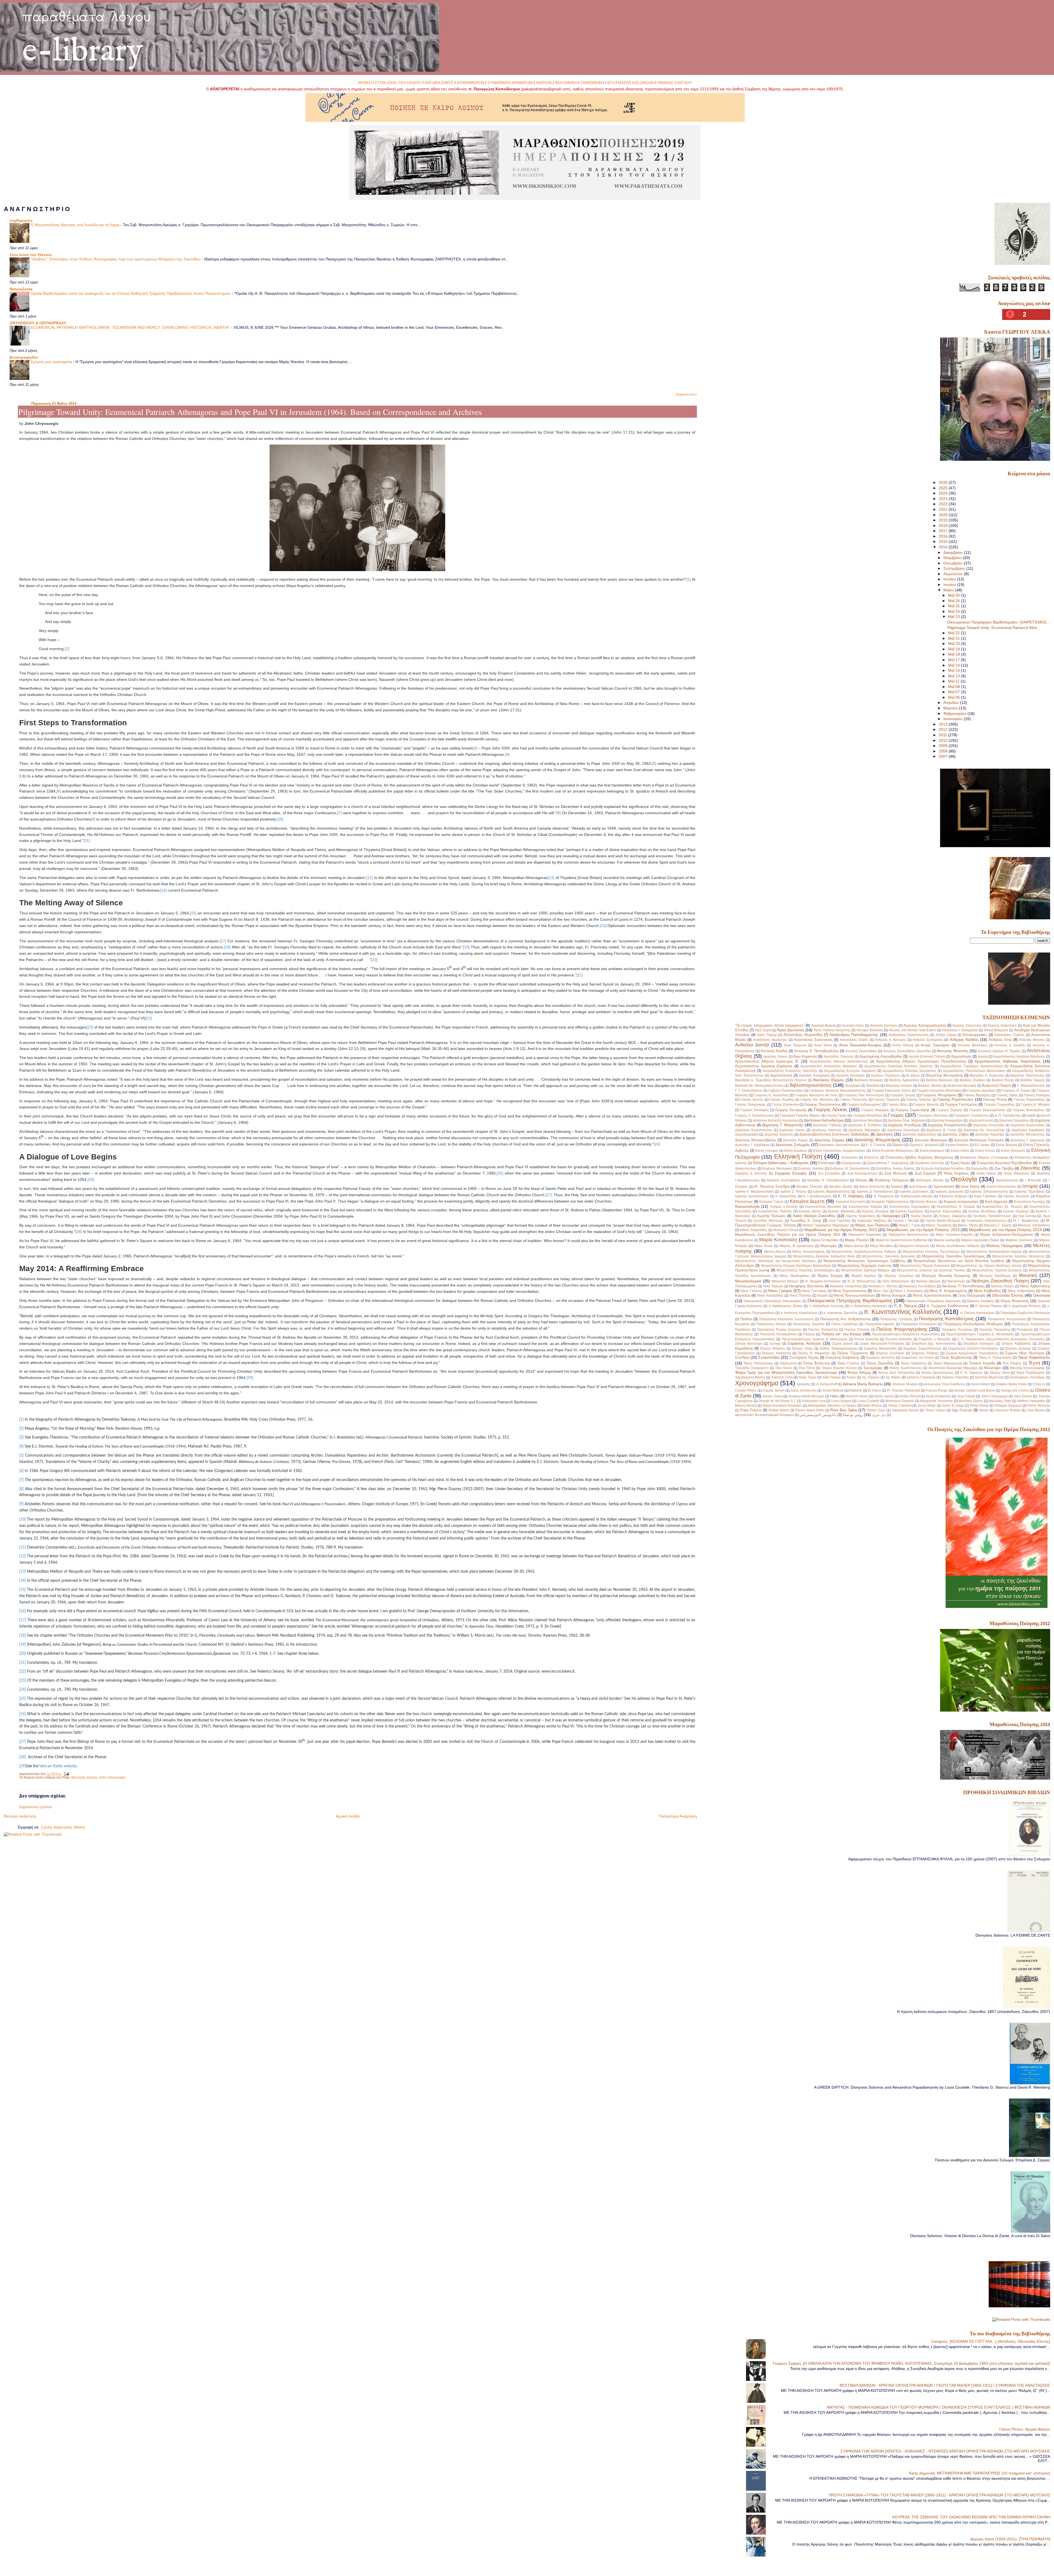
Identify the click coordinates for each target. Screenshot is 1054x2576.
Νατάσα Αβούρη (928, 1281)
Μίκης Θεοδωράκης (794, 1276)
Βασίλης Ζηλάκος (972, 1080)
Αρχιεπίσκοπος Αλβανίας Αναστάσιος (1008, 1061)
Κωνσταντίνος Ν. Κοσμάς (956, 1207)
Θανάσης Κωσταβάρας (783, 1180)
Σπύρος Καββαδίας (1016, 1344)
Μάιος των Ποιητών (872, 1225)
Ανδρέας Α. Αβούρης (891, 1040)
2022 (944, 504)
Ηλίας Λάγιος (987, 1173)
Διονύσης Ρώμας (795, 1140)
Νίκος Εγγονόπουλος (849, 1291)
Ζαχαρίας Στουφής (791, 1173)
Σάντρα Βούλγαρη (749, 1344)
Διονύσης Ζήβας (956, 1134)
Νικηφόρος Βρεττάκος (806, 1286)
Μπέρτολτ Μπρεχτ (785, 1281)
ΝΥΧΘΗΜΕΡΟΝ (470, 83)
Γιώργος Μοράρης (875, 1110)
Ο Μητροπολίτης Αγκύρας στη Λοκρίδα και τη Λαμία (76, 225)
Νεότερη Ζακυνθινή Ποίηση (1000, 1281)
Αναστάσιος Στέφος (854, 1040)
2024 (944, 493)
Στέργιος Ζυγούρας (890, 1353)
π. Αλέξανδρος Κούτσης (827, 1306)
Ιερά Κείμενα (918, 1187)
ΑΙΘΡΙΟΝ (544, 83)
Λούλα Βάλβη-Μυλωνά (943, 1221)
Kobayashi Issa (814, 1401)
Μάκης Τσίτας (968, 1225)
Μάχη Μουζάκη (881, 1246)
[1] (688, 579)
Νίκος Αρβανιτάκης (1035, 1286)
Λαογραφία (891, 1216)
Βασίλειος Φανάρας (869, 1080)
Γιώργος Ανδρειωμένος (864, 1105)
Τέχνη (1034, 1363)
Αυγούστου (954, 574)
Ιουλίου (950, 579)
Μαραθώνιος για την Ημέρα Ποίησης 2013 (923, 1230)
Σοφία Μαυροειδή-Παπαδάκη (882, 1344)
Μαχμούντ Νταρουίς (914, 1246)
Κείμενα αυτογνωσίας (961, 1202)
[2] (67, 649)
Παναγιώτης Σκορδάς (809, 1324)
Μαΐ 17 (955, 660)
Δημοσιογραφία (747, 1134)
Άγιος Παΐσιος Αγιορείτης (832, 1030)
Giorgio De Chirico (1015, 1390)
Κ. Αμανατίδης (786, 1196)
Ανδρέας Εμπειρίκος (928, 1040)
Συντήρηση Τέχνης (804, 1357)
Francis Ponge (937, 1390)
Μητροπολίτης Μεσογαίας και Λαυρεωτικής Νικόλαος (776, 1261)
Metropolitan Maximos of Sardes (832, 1406)
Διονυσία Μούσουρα (931, 1140)
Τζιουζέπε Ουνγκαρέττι (752, 1368)
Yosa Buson (1036, 1410)
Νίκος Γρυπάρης (814, 1291)
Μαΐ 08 (955, 687)
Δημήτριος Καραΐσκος (1028, 1130)
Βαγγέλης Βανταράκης (945, 1075)
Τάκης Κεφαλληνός (1034, 1357)
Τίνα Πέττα (807, 1368)
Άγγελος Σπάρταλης (1002, 1026)
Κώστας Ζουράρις (875, 1211)
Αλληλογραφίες (975, 1035)
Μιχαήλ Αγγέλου (864, 1276)
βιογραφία (853, 1086)
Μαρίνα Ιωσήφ (944, 1240)
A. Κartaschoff (827, 1384)
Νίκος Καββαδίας (987, 1291)
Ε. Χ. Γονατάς (876, 1145)
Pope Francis (751, 1410)
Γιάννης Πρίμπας (919, 1100)
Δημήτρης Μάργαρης (864, 1130)
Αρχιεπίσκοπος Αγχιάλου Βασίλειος (1019, 1057)
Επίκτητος (872, 1158)
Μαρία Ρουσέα (857, 1240)
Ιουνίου (950, 585)
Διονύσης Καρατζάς (990, 1134)
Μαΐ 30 (955, 595)
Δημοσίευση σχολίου (36, 1807)
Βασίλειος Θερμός (829, 1080)
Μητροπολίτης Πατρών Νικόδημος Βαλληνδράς (796, 1266)
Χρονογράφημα (757, 1383)
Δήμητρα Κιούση (981, 1120)
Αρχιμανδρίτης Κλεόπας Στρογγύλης (909, 1071)
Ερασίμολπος (852, 1163)
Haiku (835, 1396)
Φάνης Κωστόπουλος (906, 1368)
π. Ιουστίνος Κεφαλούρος (799, 1313)
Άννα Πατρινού (795, 1045)
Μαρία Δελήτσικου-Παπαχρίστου (1006, 1234)
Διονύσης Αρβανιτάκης (919, 1134)
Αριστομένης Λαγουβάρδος (881, 1056)
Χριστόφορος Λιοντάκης (1027, 1377)
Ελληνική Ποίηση (798, 1156)
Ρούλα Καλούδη (867, 1339)
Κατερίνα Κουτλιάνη (851, 1202)
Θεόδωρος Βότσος (930, 1180)
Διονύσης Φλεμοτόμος (878, 1140)
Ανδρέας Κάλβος (964, 1040)
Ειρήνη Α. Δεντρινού (924, 1145)
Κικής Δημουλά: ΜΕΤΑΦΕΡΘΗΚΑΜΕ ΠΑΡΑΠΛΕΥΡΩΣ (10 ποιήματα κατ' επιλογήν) (980, 2473)
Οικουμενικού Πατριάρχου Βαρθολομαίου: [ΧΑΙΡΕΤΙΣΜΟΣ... (999, 622)
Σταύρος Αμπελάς (1018, 1349)
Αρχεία (983, 1057)
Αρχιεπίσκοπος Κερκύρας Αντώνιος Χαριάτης (899, 1066)
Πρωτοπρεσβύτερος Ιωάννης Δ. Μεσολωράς (815, 1339)
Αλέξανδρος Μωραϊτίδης (803, 1035)
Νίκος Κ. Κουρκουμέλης (949, 1291)
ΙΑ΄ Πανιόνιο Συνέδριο (772, 1186)
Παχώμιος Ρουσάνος (957, 1330)
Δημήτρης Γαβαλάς (827, 1125)
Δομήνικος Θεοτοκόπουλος (839, 1145)
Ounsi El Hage (953, 1406)
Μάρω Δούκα (854, 1246)
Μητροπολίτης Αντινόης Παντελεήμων (931, 1252)
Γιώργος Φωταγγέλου (1029, 1110)
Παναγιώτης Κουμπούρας (1007, 1319)
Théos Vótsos (935, 1410)
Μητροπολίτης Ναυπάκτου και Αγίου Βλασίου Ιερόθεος (959, 1261)
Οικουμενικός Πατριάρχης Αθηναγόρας (772, 1301)
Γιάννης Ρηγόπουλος (956, 1099)
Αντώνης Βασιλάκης (972, 1045)
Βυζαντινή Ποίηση (996, 1085)
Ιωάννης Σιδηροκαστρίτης (989, 1192)
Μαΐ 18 (955, 654)
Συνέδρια (742, 1357)
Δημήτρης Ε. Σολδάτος (865, 1125)
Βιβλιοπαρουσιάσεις (811, 1085)
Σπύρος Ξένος (802, 1349)
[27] (549, 1195)
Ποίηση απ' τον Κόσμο (842, 1334)
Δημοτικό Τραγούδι (779, 1134)
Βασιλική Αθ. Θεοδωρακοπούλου (759, 1086)
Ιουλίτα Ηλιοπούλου (1001, 1187)
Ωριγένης (804, 1384)
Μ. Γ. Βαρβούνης (1026, 1221)
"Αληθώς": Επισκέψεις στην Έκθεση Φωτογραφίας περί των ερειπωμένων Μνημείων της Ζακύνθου (116, 259)
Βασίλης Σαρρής (1033, 1080)
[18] (227, 947)
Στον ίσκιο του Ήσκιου (31, 255)
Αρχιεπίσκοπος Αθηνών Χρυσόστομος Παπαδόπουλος (921, 1061)
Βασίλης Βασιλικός (940, 1080)
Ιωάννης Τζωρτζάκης (1030, 1192)
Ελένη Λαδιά (960, 1151)
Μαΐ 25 (955, 606)
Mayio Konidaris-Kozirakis (782, 1406)
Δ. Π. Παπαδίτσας (1008, 1116)
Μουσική (1028, 1275)
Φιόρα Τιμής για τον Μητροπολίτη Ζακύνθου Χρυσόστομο (786, 1372)
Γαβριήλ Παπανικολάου (786, 1091)
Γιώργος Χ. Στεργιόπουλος (755, 1116)
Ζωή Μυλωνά (896, 1173)
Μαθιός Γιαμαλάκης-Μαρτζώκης (826, 1225)
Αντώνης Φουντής (953, 1051)
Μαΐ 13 (955, 676)
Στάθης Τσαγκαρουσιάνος (839, 1349)
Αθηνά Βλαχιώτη (996, 1030)
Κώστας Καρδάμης (909, 1211)
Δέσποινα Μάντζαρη (867, 1120)
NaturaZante (21, 289)
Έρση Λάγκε (960, 1163)
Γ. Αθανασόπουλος (1031, 1086)
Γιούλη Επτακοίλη (785, 1105)
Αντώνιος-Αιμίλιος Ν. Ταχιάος (999, 1051)
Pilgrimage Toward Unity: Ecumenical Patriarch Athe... (994, 628)
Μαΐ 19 (955, 649)
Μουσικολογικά (748, 1281)
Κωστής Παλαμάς (772, 1216)
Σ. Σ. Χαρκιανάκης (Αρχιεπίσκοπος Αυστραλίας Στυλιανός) (1001, 1339)
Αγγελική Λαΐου (853, 1026)
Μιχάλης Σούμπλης (899, 1276)
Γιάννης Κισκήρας (1037, 1095)
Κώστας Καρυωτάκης (946, 1211)
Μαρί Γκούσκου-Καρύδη (954, 1235)
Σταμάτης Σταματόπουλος (922, 1349)
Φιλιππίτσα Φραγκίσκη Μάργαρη (953, 1368)
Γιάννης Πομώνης (887, 1100)
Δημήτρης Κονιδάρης (905, 1125)
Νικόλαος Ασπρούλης (846, 1286)
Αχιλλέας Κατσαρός (850, 1075)
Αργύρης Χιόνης (775, 1057)
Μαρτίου (951, 708)
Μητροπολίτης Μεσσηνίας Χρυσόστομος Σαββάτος (864, 1261)
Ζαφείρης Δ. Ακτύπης (751, 1173)
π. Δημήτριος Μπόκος (1025, 1306)
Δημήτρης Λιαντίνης (827, 1130)
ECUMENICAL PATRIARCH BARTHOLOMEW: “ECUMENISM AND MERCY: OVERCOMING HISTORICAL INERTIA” (131, 328)
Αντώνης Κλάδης (774, 1051)
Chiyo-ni (1039, 1384)
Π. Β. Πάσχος (906, 1306)
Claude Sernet (773, 1390)
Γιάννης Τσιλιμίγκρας (750, 1105)
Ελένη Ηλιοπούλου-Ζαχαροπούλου (839, 1151)
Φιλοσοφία (992, 1368)
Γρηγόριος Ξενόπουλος (972, 1116)
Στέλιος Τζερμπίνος (853, 1353)
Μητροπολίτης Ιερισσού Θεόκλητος (1018, 1256)
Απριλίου (952, 703)
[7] (340, 813)
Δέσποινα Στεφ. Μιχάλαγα (907, 1120)
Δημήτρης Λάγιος (792, 1130)
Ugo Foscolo (962, 1410)
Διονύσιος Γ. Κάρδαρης (752, 1145)
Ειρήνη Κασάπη (957, 1145)
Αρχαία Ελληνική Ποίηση (927, 1057)
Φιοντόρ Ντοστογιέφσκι (1027, 1368)
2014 (944, 547)
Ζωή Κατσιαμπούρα (862, 1173)
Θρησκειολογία (1007, 1180)
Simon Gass (876, 1410)
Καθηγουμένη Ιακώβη (917, 1196)
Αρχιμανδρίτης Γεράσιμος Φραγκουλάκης (971, 1066)
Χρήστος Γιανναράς (921, 1377)
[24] (657, 1144)
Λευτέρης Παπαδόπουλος (992, 1216)
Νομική (822, 1296)
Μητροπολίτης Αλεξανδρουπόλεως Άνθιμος (864, 1252)
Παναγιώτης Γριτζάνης (896, 1319)
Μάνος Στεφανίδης (754, 1230)
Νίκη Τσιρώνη (773, 1286)
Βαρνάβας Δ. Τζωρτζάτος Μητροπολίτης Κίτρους (771, 1080)
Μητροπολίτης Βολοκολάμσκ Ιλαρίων (994, 1252)
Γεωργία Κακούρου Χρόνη (892, 1091)
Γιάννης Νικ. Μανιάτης (817, 1100)
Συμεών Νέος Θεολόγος (1025, 1353)
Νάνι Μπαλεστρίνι (896, 1281)
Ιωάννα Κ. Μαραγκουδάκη (754, 1192)
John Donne (1023, 1396)
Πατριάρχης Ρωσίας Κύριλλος (779, 1330)
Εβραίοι (898, 1145)
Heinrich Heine (857, 1396)
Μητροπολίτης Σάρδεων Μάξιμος (866, 1270)
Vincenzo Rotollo (1008, 1410)
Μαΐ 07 (955, 692)
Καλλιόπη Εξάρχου (953, 1196)
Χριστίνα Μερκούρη (989, 1377)
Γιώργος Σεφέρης (950, 1110)
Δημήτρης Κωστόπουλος (754, 1130)
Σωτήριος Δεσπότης (881, 1358)
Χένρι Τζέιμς (807, 1377)
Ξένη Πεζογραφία (972, 1295)
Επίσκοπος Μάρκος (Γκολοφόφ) (984, 1158)
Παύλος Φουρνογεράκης (902, 1329)
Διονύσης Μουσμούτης (1028, 1134)
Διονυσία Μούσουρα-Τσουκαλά (979, 1140)
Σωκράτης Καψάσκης (842, 1357)
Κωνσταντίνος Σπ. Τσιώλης (1003, 1207)
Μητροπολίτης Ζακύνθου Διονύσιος (889, 1256)
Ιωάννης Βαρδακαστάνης (832, 1192)
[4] (507, 754)
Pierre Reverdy (1039, 1406)
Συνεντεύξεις (769, 1357)
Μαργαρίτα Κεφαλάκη (865, 1235)
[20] (374, 960)
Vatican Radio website (58, 1766)
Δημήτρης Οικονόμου (903, 1130)
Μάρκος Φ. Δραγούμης (797, 1246)
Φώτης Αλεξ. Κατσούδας (897, 1373)
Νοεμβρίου (953, 558)
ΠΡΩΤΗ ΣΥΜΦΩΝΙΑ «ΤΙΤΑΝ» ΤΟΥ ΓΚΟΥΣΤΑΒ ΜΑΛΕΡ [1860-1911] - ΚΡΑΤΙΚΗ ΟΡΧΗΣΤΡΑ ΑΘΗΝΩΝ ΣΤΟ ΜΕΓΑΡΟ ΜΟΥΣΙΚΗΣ (939, 2495)
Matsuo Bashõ (746, 1406)
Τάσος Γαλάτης (848, 1363)
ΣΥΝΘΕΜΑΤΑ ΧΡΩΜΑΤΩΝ (510, 83)
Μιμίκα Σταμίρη (830, 1276)
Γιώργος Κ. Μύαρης (1035, 1105)
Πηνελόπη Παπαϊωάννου (778, 1334)
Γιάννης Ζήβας (1007, 1095)
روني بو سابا (853, 1415)
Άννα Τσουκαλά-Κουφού (860, 1045)
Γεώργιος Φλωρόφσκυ (939, 1095)
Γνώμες (896, 1115)
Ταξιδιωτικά (788, 1363)
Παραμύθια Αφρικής (880, 1324)
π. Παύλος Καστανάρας (977, 1313)
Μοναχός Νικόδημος (995, 1276)
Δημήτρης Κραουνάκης (1028, 1125)
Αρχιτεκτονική (781, 1075)
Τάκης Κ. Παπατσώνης (995, 1358)
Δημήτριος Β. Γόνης (941, 1130)
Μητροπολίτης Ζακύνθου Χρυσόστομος (953, 1256)
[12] (369, 878)
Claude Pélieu (746, 1390)
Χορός (851, 1377)
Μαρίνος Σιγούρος (1019, 1240)
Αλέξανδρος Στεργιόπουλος (909, 1035)
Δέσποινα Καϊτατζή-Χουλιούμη (775, 1120)
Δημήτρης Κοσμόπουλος (947, 1125)
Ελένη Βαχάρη (1006, 1145)
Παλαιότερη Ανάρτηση (678, 1816)
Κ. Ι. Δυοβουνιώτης (817, 1196)
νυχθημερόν (21, 220)
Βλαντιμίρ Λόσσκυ (899, 1086)
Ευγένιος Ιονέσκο (811, 1168)
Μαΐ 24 (955, 611)
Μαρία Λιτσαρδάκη (825, 1240)
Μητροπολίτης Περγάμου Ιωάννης (864, 1265)
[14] (163, 890)
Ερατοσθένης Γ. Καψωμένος (888, 1163)
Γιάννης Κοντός (752, 1100)
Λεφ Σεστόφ (1027, 1216)
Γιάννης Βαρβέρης (977, 1095)
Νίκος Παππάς (801, 1296)
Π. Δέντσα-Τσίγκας (989, 1306)
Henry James (884, 1396)
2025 (944, 488)
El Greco (874, 1390)
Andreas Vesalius (905, 1384)
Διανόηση (884, 1134)
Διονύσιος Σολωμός (793, 1145)
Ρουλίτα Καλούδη (899, 1339)
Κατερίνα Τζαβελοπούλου (890, 1202)
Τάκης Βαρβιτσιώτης (956, 1357)
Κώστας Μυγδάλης (982, 1211)
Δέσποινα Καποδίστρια (824, 1120)
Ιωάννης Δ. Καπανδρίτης (875, 1192)
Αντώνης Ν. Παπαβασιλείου (817, 1051)
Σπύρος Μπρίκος (773, 1349)
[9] (93, 819)
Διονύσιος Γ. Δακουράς (1028, 1140)
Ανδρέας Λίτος (1000, 1040)
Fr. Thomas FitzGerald (904, 1390)
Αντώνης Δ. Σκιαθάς (1010, 1045)
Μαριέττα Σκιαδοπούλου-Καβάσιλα (901, 1240)
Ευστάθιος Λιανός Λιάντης (895, 1168)
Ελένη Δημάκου (796, 1151)
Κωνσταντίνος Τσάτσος (775, 1211)
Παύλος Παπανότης (823, 1330)
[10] (280, 819)
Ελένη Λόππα (985, 1151)
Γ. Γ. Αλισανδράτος (749, 1091)
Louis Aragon (841, 1401)
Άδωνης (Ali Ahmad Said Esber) (913, 1030)
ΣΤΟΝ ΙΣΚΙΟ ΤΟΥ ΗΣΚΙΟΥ (398, 83)
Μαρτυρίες (829, 1246)
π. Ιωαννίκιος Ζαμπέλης (841, 1313)
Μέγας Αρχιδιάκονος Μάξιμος (958, 1246)
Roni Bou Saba (844, 1410)
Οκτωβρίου (954, 563)
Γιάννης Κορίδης (782, 1100)
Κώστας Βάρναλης (842, 1211)
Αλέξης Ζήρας (946, 1035)
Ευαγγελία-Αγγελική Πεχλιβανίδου (1004, 1163)
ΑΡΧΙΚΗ (365, 83)
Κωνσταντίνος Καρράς (865, 1207)
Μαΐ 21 (955, 638)
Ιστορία (92, 1777)
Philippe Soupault (1008, 1406)
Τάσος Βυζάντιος (816, 1363)
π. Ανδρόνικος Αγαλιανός (869, 1306)
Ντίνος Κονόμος (894, 1295)
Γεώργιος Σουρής (903, 1095)
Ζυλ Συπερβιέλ (829, 1173)
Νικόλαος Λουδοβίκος (920, 1286)
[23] (90, 1027)
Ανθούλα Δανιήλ (752, 1045)
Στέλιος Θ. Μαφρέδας (814, 1353)
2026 (944, 482)
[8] (559, 813)
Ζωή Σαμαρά (925, 1173)
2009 (944, 746)
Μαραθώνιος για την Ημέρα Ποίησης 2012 (841, 1230)
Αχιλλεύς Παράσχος (886, 1075)
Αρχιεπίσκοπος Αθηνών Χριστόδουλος (839, 1061)
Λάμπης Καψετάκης (860, 1216)
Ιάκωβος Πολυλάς (810, 1187)
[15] (193, 913)
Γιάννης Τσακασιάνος (1029, 1100)
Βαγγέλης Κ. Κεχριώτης (987, 1075)
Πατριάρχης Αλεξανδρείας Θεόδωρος (973, 1324)
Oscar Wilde (927, 1406)
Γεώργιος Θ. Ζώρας (1016, 1091)
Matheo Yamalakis (1031, 1401)
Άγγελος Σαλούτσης (967, 1026)
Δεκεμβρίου (954, 552)
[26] (91, 1179)
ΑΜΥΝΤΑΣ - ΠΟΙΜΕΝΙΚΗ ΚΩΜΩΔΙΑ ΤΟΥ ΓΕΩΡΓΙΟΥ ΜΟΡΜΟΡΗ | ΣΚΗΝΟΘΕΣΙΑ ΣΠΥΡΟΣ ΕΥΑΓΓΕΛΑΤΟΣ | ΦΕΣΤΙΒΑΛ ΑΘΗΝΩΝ (938, 2407)
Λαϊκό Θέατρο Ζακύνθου (814, 1216)
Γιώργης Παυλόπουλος (822, 1104)
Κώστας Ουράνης (1016, 1211)
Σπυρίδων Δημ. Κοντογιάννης (934, 1344)
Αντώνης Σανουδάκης (861, 1051)
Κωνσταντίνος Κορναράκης (910, 1207)
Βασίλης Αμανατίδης (904, 1080)
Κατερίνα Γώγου (771, 1202)
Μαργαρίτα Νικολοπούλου (909, 1235)
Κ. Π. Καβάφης (851, 1196)
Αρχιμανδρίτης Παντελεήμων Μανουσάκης (974, 1071)
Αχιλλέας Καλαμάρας (815, 1075)
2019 (944, 520)
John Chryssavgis (112, 1777)
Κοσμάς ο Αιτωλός (784, 1207)
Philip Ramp (979, 1406)
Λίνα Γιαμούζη (839, 1221)
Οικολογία (1042, 1295)
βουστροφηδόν (24, 357)
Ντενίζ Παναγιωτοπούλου (854, 1295)
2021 (944, 509)
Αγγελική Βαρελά (823, 1026)
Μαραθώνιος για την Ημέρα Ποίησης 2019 (1005, 1230)
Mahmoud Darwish (900, 1401)
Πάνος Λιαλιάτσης (845, 1324)
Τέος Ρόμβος (1012, 1363)
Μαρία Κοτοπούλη (778, 1240)
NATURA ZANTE (439, 83)
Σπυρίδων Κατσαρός (979, 1344)
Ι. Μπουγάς (1033, 1180)
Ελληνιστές (850, 1158)
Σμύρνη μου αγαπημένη (52, 362)
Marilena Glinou (971, 1401)
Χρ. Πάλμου (871, 1377)
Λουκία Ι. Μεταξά (906, 1221)
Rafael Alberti (779, 1410)
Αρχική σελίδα (348, 1816)
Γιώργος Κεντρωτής (791, 1110)
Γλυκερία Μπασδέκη (867, 1116)
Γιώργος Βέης (897, 1105)
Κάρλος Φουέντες (1016, 1196)
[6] (59, 791)
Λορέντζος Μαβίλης (872, 1221)
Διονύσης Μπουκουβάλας (756, 1140)
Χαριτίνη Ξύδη (782, 1377)
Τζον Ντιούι (784, 1368)
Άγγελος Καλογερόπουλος (925, 1025)
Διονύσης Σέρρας (829, 1140)
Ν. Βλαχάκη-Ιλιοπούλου (823, 1281)
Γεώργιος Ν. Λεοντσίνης (771, 1095)
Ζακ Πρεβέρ (1004, 1168)
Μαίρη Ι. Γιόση (909, 1225)
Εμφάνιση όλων (686, 394)
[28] (79, 1232)
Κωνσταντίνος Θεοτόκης (823, 1207)
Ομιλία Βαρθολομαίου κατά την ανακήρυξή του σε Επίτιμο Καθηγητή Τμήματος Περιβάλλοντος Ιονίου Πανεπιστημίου (131, 293)
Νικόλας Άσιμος (1002, 1286)
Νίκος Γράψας (780, 1291)
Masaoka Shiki (1000, 1401)
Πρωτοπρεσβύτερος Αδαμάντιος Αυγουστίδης (906, 1334)
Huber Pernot (910, 1396)
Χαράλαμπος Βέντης (750, 1377)
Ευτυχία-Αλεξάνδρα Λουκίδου (943, 1168)
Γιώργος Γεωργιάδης (999, 1105)
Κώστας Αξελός (810, 1211)
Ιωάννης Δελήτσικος (914, 1192)
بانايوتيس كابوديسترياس (818, 1415)
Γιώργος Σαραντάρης (913, 1110)
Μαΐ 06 (955, 697)
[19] (466, 947)
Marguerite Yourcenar (936, 1401)
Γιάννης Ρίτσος (995, 1099)
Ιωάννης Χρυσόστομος (752, 1196)
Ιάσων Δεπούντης (872, 1187)
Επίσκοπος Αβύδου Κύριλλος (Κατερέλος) (920, 1157)
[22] (149, 1018)
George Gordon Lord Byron (974, 1390)
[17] (223, 941)
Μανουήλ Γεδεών (786, 1230)
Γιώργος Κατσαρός (755, 1110)
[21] (580, 975)
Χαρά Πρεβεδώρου (1031, 1373)
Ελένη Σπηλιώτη (1013, 1151)
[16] (603, 926)
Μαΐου (949, 590)
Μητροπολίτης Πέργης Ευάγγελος (925, 1266)
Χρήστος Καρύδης (955, 1377)
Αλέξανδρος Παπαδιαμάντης (854, 1035)
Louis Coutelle (868, 1401)
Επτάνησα (827, 1163)
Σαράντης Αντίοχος (804, 1343)
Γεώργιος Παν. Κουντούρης (864, 1095)
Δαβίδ (1031, 1116)
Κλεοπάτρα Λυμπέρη (1030, 1202)
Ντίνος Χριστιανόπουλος (932, 1295)
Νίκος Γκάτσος (751, 1291)
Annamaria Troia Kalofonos (945, 1384)
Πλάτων (809, 1334)
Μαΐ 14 (955, 670)
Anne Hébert (981, 1384)
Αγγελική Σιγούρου (884, 1026)
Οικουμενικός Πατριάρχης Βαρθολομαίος (850, 1300)
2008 (944, 751)
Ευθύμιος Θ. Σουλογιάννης (850, 1168)
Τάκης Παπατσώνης (758, 1363)
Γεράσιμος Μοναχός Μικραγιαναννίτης (838, 1091)
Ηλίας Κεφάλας (956, 1173)
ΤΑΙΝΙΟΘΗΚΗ (592, 83)
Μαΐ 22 (955, 633)
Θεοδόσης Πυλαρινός (892, 1180)
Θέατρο (861, 1180)
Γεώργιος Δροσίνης (981, 1091)
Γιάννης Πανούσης (854, 1100)
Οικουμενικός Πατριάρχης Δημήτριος (934, 1301)
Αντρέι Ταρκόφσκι (935, 1045)
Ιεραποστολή (944, 1186)
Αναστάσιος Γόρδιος (1009, 1035)
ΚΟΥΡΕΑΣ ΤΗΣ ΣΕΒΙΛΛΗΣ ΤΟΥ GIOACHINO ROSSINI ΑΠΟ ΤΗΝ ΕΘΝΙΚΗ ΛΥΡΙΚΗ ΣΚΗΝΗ (971, 2517)
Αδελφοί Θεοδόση (870, 1030)
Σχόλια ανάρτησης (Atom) (63, 1827)
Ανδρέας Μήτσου (1032, 1040)
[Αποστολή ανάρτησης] (66, 1774)
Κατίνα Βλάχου (926, 1202)
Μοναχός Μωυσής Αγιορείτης (946, 1276)
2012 (944, 729)
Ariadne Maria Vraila (1011, 1384)
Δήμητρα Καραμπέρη (947, 1120)
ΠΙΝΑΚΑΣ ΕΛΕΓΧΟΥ (674, 83)
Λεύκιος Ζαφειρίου (953, 1216)
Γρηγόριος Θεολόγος (933, 1116)
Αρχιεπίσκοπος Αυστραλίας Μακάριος (829, 1066)
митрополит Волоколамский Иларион (764, 1415)
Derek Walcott (833, 1390)
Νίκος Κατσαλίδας (770, 1296)
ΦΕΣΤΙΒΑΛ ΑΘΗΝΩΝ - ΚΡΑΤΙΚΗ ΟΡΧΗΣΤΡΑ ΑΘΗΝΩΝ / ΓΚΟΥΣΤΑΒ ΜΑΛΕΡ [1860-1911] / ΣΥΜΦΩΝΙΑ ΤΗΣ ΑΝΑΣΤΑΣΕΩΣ (945, 2385)
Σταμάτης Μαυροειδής (881, 1349)
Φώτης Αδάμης (859, 1373)
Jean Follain (966, 1396)
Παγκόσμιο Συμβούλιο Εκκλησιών (1025, 1313)
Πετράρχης (1025, 1330)
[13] (551, 878)
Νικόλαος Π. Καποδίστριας (963, 1286)
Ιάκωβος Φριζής (841, 1187)
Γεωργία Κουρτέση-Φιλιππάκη (939, 1091)
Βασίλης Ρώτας (1003, 1080)
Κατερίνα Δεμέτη (807, 1201)
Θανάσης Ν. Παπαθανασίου (828, 1180)
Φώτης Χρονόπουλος (938, 1373)
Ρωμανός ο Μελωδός (935, 1339)
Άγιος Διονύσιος (791, 1030)
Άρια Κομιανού (805, 1056)
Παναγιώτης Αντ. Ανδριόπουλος (846, 1319)
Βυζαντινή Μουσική (962, 1086)
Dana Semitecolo (804, 1390)
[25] (500, 1173)
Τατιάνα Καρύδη (982, 1363)
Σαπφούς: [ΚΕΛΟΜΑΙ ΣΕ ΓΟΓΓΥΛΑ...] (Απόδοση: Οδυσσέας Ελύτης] (991, 2341)
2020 (944, 515)
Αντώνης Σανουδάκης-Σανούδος (907, 1051)
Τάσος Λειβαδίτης (913, 1363)
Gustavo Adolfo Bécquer (806, 1396)
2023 (944, 499)
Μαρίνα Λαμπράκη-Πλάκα (980, 1240)
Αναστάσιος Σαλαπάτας (813, 1040)
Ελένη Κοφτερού (932, 1151)
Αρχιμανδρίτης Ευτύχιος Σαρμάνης (850, 1071)
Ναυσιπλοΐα (956, 1281)
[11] (87, 841)
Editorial (856, 1390)
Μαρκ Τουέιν (764, 1246)
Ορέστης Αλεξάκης (981, 1301)
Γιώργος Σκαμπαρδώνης (988, 1110)
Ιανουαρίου (954, 719)
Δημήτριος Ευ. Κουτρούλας (984, 1130)
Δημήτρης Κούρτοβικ (989, 1125)
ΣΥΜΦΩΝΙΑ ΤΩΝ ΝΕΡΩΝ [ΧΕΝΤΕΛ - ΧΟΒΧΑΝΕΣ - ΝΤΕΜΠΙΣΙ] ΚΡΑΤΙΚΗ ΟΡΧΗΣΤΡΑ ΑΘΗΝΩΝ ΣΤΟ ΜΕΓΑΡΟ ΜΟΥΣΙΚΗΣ (945, 2451)
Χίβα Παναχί (831, 1377)
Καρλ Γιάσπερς (985, 1196)
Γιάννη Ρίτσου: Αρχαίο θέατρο (1025, 2429)
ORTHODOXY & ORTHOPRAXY (38, 323)
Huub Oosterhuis (938, 1396)
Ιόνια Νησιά (970, 1186)
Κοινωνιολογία (747, 1206)
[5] (654, 763)
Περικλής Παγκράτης (995, 1330)
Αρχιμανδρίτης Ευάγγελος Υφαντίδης (790, 1071)
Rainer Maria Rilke (810, 1410)
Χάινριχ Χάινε (1000, 1373)
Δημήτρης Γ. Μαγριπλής (783, 1125)
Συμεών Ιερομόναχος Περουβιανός (972, 1353)
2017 (944, 531)
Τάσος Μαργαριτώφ (948, 1363)
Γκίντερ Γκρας (836, 1116)
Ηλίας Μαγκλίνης (1017, 1173)
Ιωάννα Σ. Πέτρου (794, 1192)
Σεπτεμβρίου (955, 568)
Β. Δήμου (913, 1075)
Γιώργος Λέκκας (831, 1109)
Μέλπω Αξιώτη (775, 1252)
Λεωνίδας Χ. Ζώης (806, 1220)
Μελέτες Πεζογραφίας (1005, 1246)
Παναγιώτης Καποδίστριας (946, 1319)
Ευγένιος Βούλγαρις (777, 1168)
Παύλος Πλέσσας (857, 1330)
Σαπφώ (775, 1344)
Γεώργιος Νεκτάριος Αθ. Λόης (816, 1095)
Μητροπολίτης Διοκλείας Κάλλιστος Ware (824, 1256)
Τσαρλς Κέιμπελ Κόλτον (839, 1368)
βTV (611, 83)
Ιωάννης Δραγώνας (950, 1192)
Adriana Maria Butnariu (863, 1384)
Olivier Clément (900, 1406)
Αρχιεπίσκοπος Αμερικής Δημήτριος (764, 1066)
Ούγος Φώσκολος (1015, 1301)
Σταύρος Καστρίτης (776, 1353)
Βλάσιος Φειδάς (930, 1086)
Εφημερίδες (980, 1168)
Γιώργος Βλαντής (926, 1105)
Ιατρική (897, 1186)
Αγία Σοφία (763, 1030)
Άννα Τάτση (823, 1045)
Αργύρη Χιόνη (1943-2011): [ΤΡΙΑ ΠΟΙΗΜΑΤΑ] (1010, 2539)
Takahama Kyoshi (905, 1410)
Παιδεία (746, 1319)
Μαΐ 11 (954, 681)
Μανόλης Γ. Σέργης (998, 1225)
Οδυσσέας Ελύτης (1008, 1295)
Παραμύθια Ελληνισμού (919, 1324)
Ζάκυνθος (1030, 1168)
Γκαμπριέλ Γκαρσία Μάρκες (800, 1116)
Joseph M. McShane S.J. (777, 1401)
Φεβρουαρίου (955, 713)
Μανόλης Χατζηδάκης (1034, 1225)
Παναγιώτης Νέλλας (771, 1324)
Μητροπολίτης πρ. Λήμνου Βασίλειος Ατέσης (989, 1266)
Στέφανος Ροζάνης (925, 1353)
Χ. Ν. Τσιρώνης (972, 1373)
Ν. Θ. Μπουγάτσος (862, 1281)
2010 (944, 740)
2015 (944, 541)
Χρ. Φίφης (893, 1377)
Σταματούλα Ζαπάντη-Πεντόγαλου (973, 1349)
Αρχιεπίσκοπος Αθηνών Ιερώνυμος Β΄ (767, 1061)
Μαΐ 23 (955, 617)
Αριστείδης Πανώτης (839, 1057)
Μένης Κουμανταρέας (809, 1252)
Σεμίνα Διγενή (843, 1344)
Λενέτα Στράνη (922, 1216)
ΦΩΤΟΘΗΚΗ (566, 83)
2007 (944, 756)
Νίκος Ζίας (881, 1291)
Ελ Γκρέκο (982, 1145)
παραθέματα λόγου (86, 16)
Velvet (984, 1410)
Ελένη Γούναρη (767, 1151)
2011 (943, 735)
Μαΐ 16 (955, 665)
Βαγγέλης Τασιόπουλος (1028, 1075)
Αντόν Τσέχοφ (903, 1045)
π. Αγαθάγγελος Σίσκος (786, 1306)
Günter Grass (772, 1396)
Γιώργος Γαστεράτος (961, 1104)
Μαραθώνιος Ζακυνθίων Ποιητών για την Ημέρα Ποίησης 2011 (788, 1234)
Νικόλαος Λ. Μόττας (883, 1286)
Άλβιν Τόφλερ (767, 1035)
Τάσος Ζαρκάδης (880, 1363)
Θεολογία (78, 1777)
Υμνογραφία (873, 1368)
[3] (475, 748)
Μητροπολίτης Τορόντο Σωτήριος (997, 1270)
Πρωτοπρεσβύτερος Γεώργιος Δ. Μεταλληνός (980, 1334)
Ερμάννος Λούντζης (930, 1163)
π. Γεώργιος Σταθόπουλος (948, 1306)
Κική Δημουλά (996, 1202)
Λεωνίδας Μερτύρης (768, 1221)
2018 (944, 526)
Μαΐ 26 (955, 601)
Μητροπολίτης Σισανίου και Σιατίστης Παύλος (931, 1270)
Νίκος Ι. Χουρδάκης (909, 1291)
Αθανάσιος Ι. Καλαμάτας (960, 1030)
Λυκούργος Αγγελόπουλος (986, 1221)
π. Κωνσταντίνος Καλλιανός (903, 1312)
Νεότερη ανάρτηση (20, 1816)
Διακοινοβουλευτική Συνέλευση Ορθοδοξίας (834, 1134)
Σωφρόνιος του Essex (918, 1358)
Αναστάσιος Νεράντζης (770, 1040)
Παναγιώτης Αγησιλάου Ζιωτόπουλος (787, 1319)
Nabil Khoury (872, 1406)
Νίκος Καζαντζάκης (1021, 1291)
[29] (250, 1378)
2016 (944, 536)
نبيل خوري (879, 1415)
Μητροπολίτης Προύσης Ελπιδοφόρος (805, 1270)
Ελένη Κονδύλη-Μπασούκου (893, 1151)
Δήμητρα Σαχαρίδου (1014, 1120)
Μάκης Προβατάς (939, 1225)
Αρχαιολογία (961, 1056)
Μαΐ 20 (955, 644)
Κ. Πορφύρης (884, 1196)
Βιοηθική (873, 1086)
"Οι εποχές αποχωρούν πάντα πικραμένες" (770, 1025)
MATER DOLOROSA (636, 83)
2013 (944, 724)
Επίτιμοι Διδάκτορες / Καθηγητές (781, 1163)
